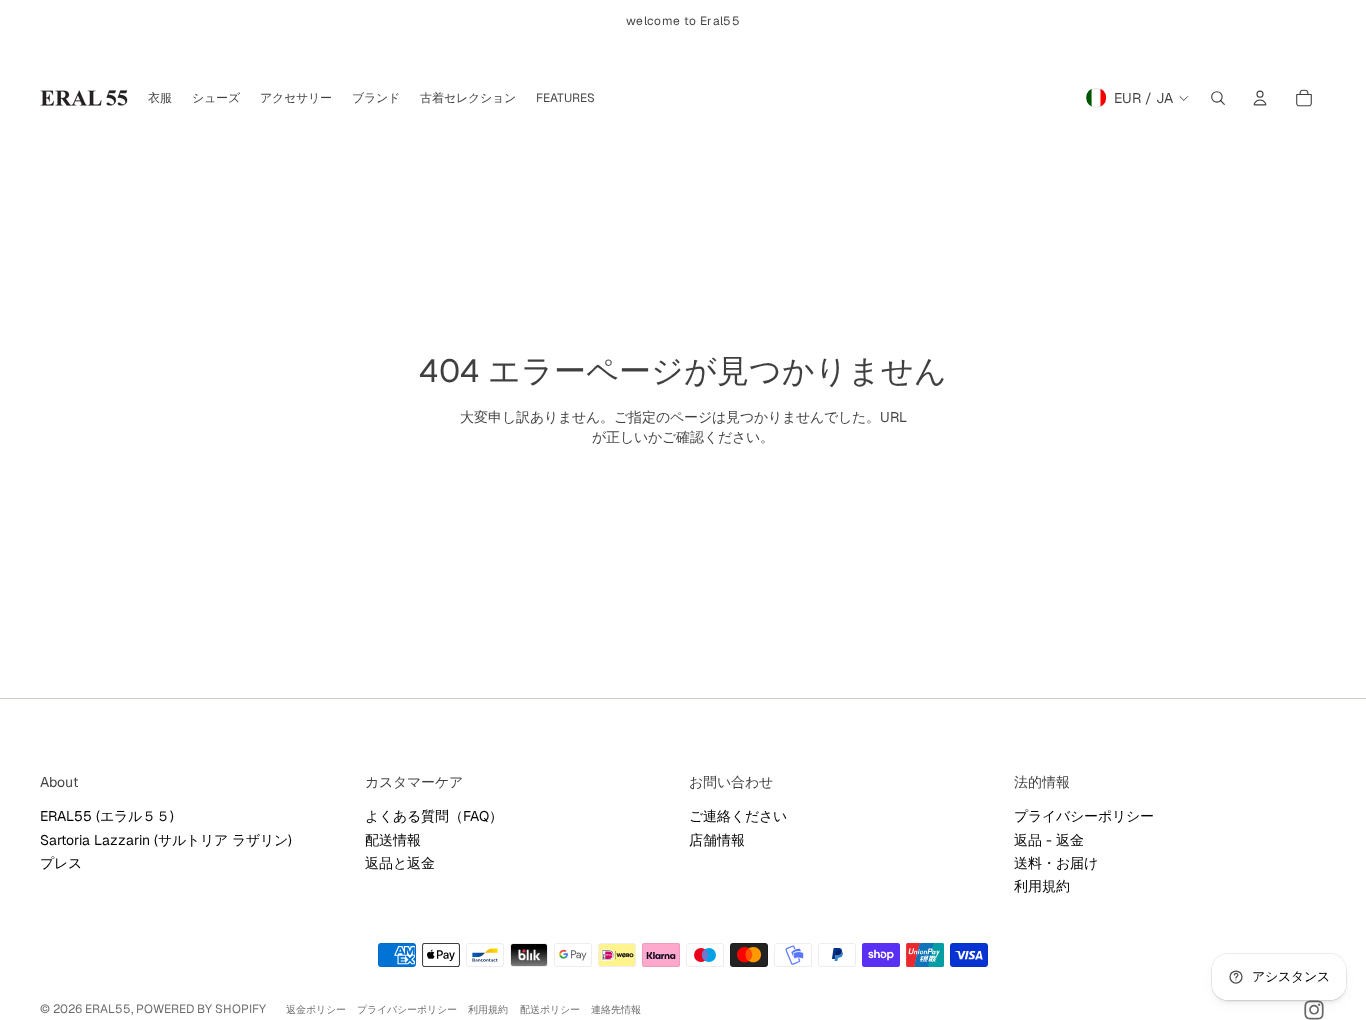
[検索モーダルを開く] (1218, 98)
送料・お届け (1056, 863)
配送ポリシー (550, 1009)
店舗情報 (717, 840)
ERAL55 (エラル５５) (107, 816)
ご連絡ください (738, 816)
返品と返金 (400, 863)
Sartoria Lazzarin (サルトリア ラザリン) (166, 840)
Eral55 (108, 1009)
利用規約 (1042, 886)
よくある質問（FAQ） (434, 816)
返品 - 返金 (1049, 840)
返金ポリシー (316, 1009)
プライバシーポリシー (1084, 816)
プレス (61, 863)
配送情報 (393, 840)
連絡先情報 (616, 1009)
